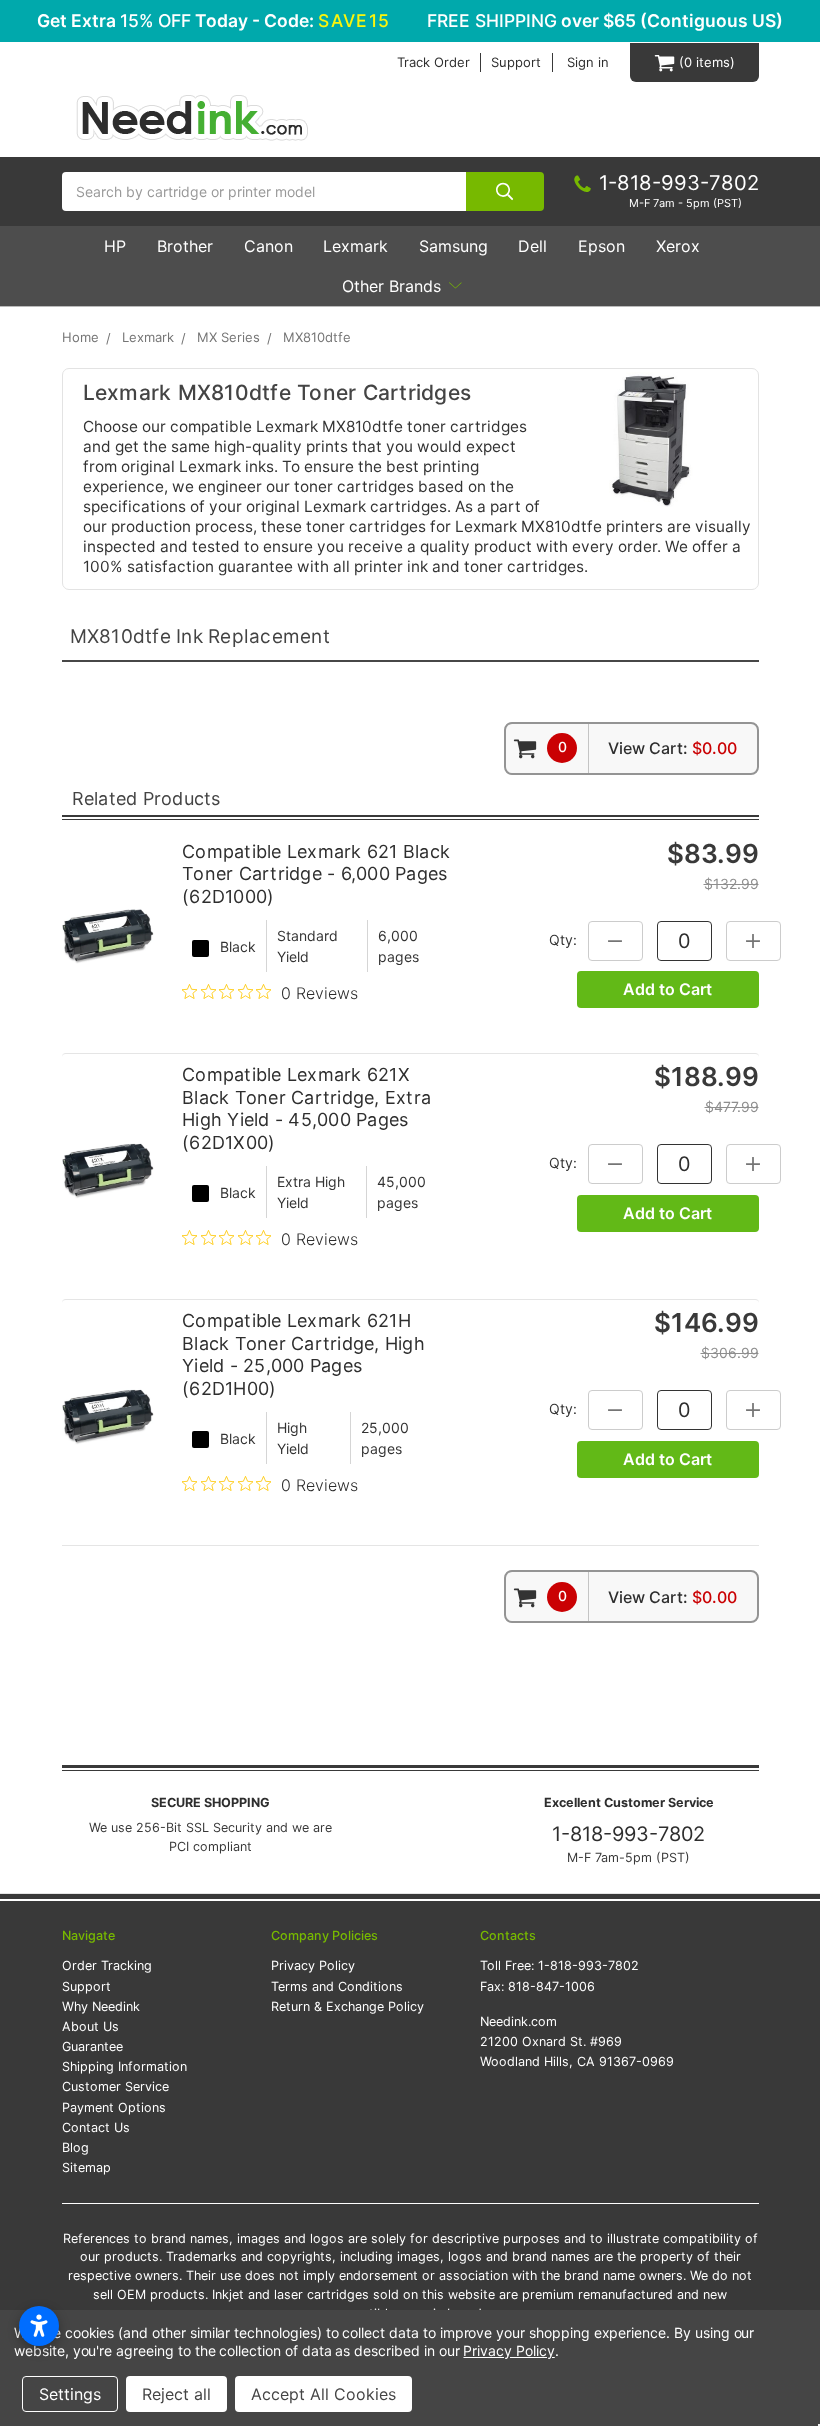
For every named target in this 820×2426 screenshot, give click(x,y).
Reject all (176, 2394)
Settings (70, 2394)
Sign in (588, 62)
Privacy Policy (313, 1965)
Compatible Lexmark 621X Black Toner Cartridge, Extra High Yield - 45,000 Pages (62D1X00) (306, 1108)
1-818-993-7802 (628, 1834)
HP (115, 246)
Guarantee (92, 2046)
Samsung (453, 246)
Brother (185, 246)
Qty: (563, 939)
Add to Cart (667, 989)
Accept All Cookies (323, 2394)
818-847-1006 (551, 1986)
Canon (268, 246)
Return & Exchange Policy (347, 2006)
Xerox (678, 246)
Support (516, 62)
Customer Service (115, 2086)
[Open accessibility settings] (39, 2326)
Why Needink (101, 2006)
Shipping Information (124, 2066)
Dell (532, 246)
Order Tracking (107, 1965)
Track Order (433, 62)
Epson (601, 246)
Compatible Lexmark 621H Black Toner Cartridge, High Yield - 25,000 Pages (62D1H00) (303, 1354)
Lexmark (355, 246)
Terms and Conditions (337, 1986)
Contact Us (96, 2127)
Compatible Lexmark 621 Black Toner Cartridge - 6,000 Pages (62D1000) (316, 874)
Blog (75, 2147)
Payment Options (114, 2107)
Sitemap (86, 2167)
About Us (90, 2026)
